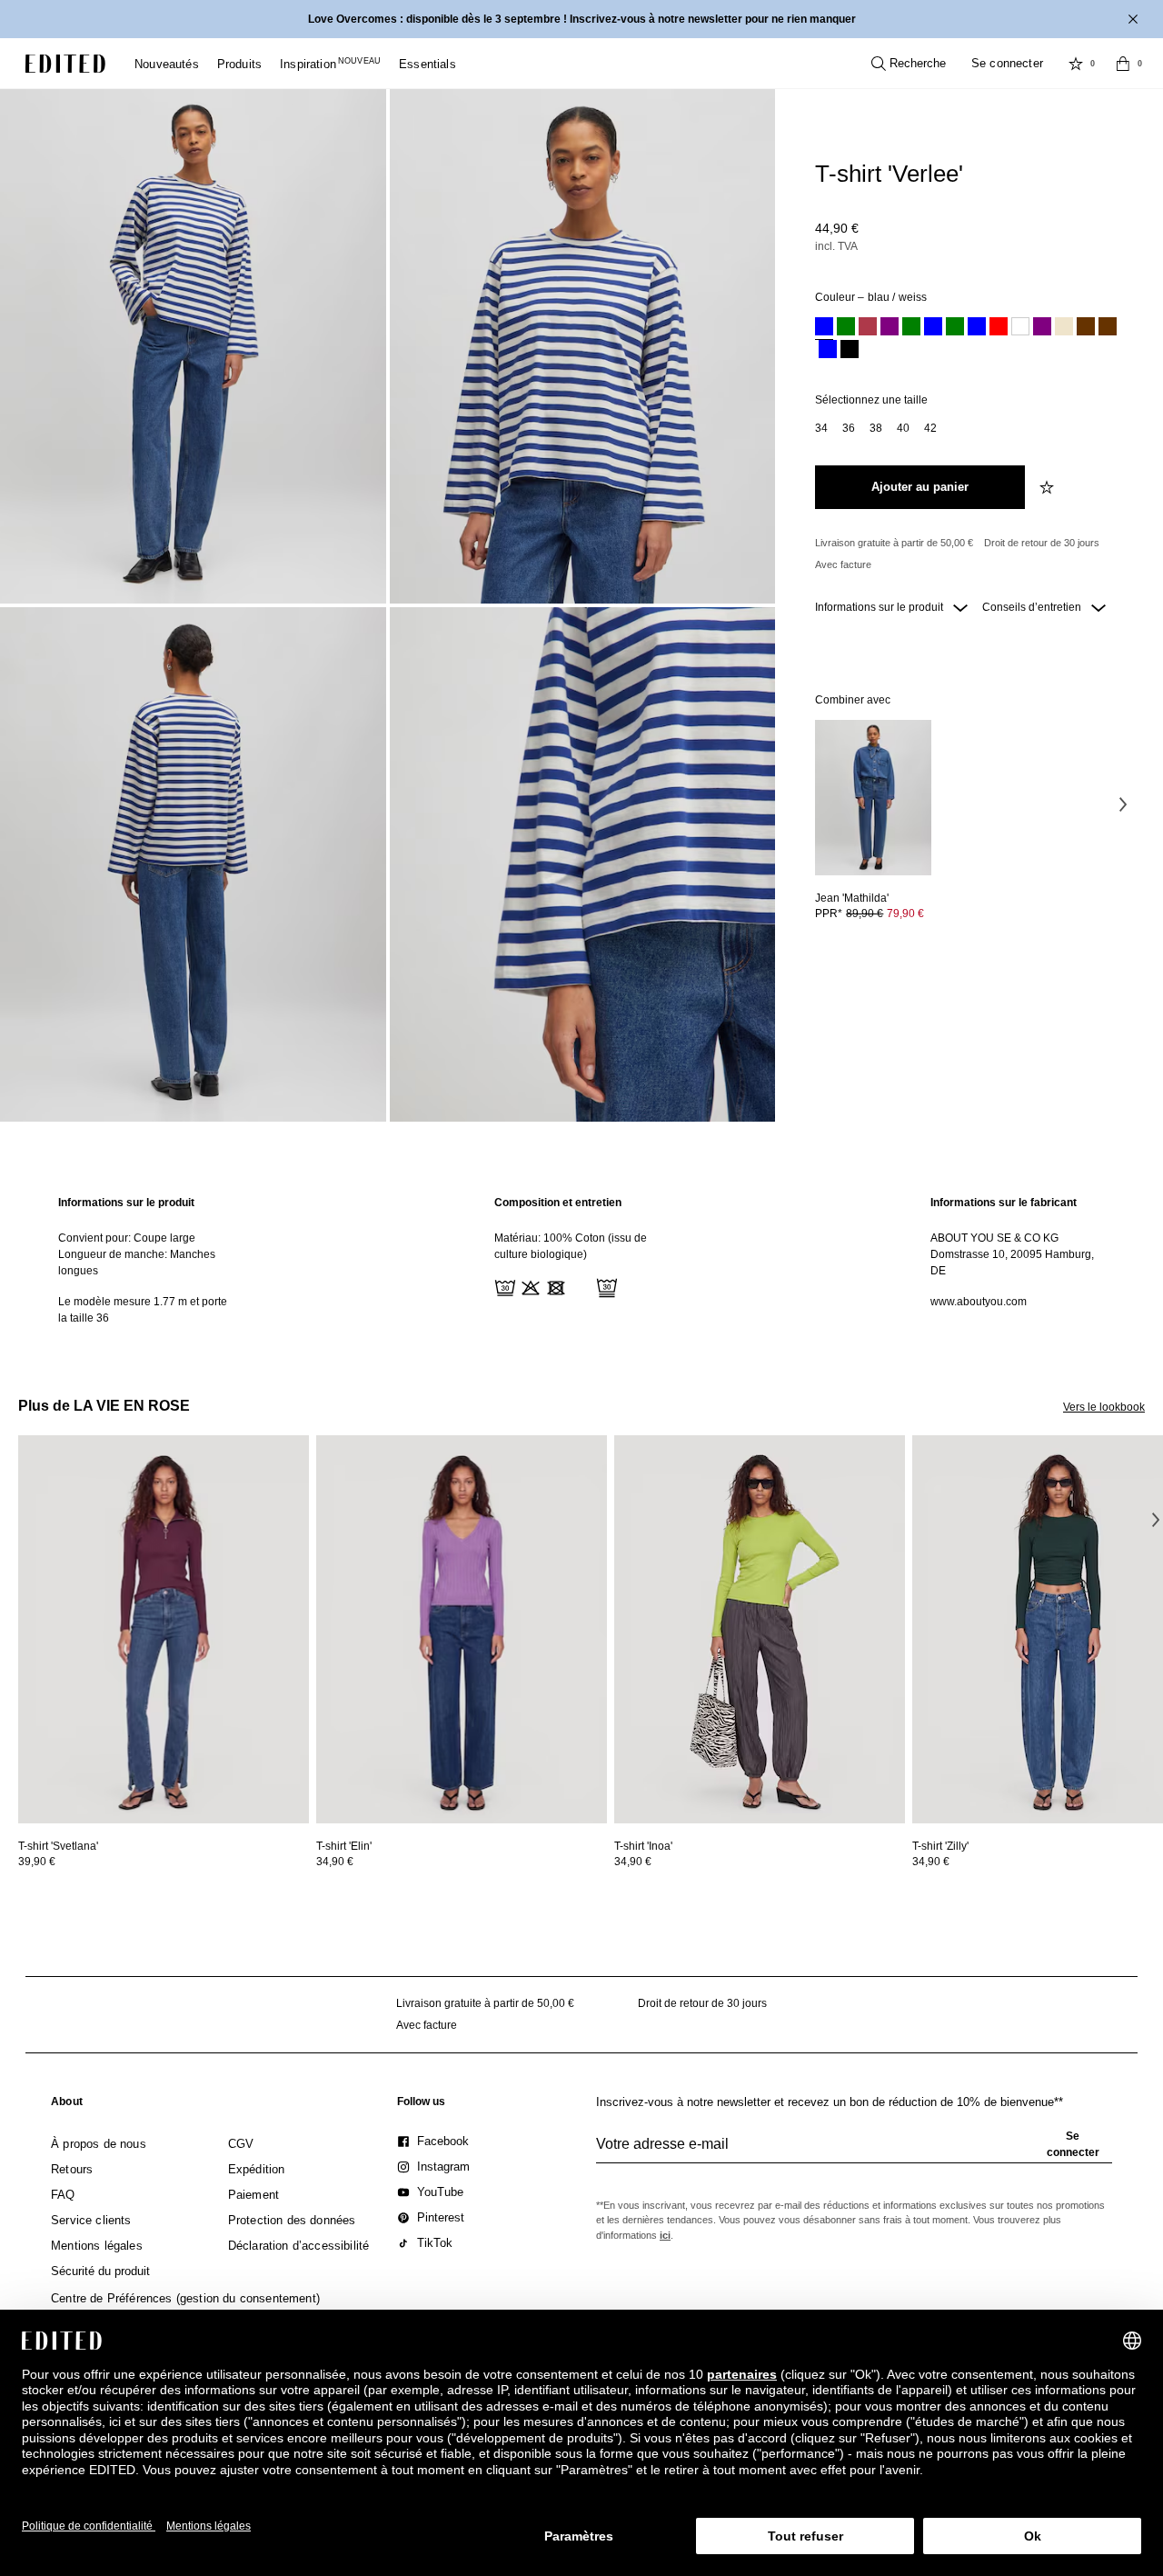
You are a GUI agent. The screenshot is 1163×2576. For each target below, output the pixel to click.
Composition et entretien (558, 1203)
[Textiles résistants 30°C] (503, 1286)
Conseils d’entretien (1033, 607)
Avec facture (843, 564)
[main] (581, 1260)
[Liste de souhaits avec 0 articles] (1076, 64)
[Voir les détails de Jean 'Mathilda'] (873, 798)
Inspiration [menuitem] (330, 64)
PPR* (870, 914)
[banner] (581, 19)
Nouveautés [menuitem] (167, 64)
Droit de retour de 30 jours (1042, 543)
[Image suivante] (1123, 804)
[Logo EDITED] (65, 64)
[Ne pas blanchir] (529, 1286)
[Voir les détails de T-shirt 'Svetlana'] (164, 1629)
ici (665, 2235)
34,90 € (335, 1862)
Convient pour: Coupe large (127, 1238)
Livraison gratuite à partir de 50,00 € (894, 543)
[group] (854, 2152)
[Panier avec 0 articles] (1123, 64)
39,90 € (37, 1862)
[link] (67, 2105)
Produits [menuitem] (239, 64)
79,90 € (905, 914)
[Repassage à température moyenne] (580, 1286)
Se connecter (1007, 63)
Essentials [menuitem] (427, 64)
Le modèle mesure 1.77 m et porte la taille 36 (143, 1310)
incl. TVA (836, 246)
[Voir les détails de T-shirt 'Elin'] (462, 1629)
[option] (824, 329)
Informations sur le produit (880, 607)
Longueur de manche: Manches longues (137, 1263)
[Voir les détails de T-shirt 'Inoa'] (760, 1629)
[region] (145, 1260)
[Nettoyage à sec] (605, 1286)
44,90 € (837, 228)
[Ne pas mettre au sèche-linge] (554, 1286)
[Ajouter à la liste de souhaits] (1049, 487)
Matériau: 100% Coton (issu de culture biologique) (571, 1246)
